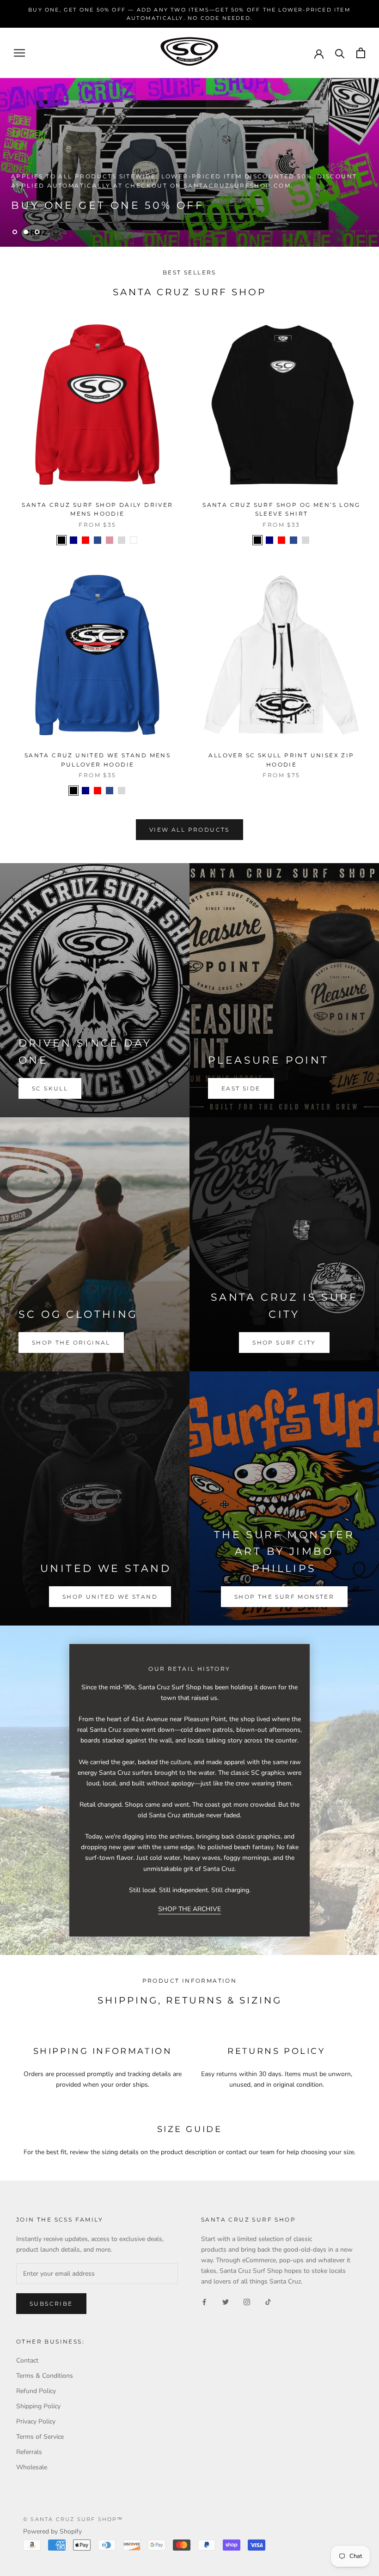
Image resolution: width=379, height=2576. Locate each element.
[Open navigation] (19, 53)
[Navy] (73, 540)
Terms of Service (40, 2437)
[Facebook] (204, 2301)
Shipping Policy (38, 2406)
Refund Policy (36, 2391)
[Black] (61, 540)
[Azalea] (110, 540)
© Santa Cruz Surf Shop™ (73, 2519)
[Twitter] (226, 2301)
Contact (27, 2360)
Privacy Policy (36, 2421)
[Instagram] (247, 2301)
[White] (134, 540)
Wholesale (32, 2467)
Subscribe (51, 2304)
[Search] (340, 53)
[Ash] (122, 540)
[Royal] (98, 540)
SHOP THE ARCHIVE (189, 1909)
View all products (189, 830)
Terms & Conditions (45, 2376)
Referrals (29, 2452)
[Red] (86, 540)
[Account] (319, 53)
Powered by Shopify (52, 2531)
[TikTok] (268, 2301)
